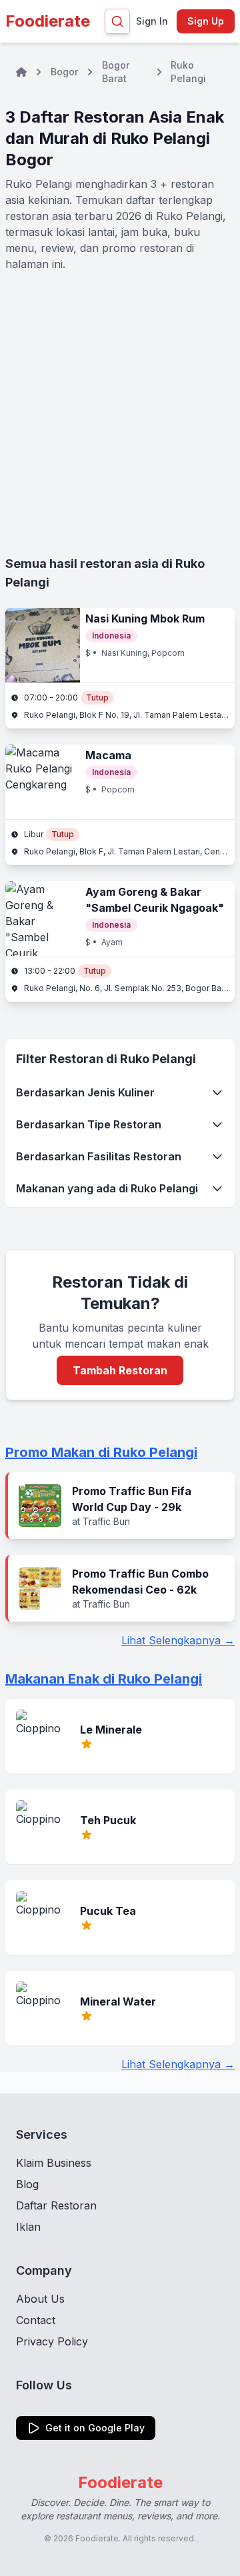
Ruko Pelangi (188, 72)
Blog (27, 2184)
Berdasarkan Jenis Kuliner (85, 1092)
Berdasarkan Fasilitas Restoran (99, 1156)
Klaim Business (54, 2163)
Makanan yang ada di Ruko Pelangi (107, 1188)
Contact (36, 2320)
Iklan (28, 2227)
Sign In (152, 21)
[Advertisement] (120, 413)
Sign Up (206, 21)
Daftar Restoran (56, 2205)
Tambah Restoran (120, 1370)
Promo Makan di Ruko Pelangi (101, 1452)
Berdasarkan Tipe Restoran (89, 1124)
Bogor (64, 72)
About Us (40, 2299)
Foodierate (48, 21)
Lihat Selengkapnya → (178, 1640)
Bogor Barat (116, 72)
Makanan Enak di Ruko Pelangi (104, 1679)
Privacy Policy (52, 2341)
